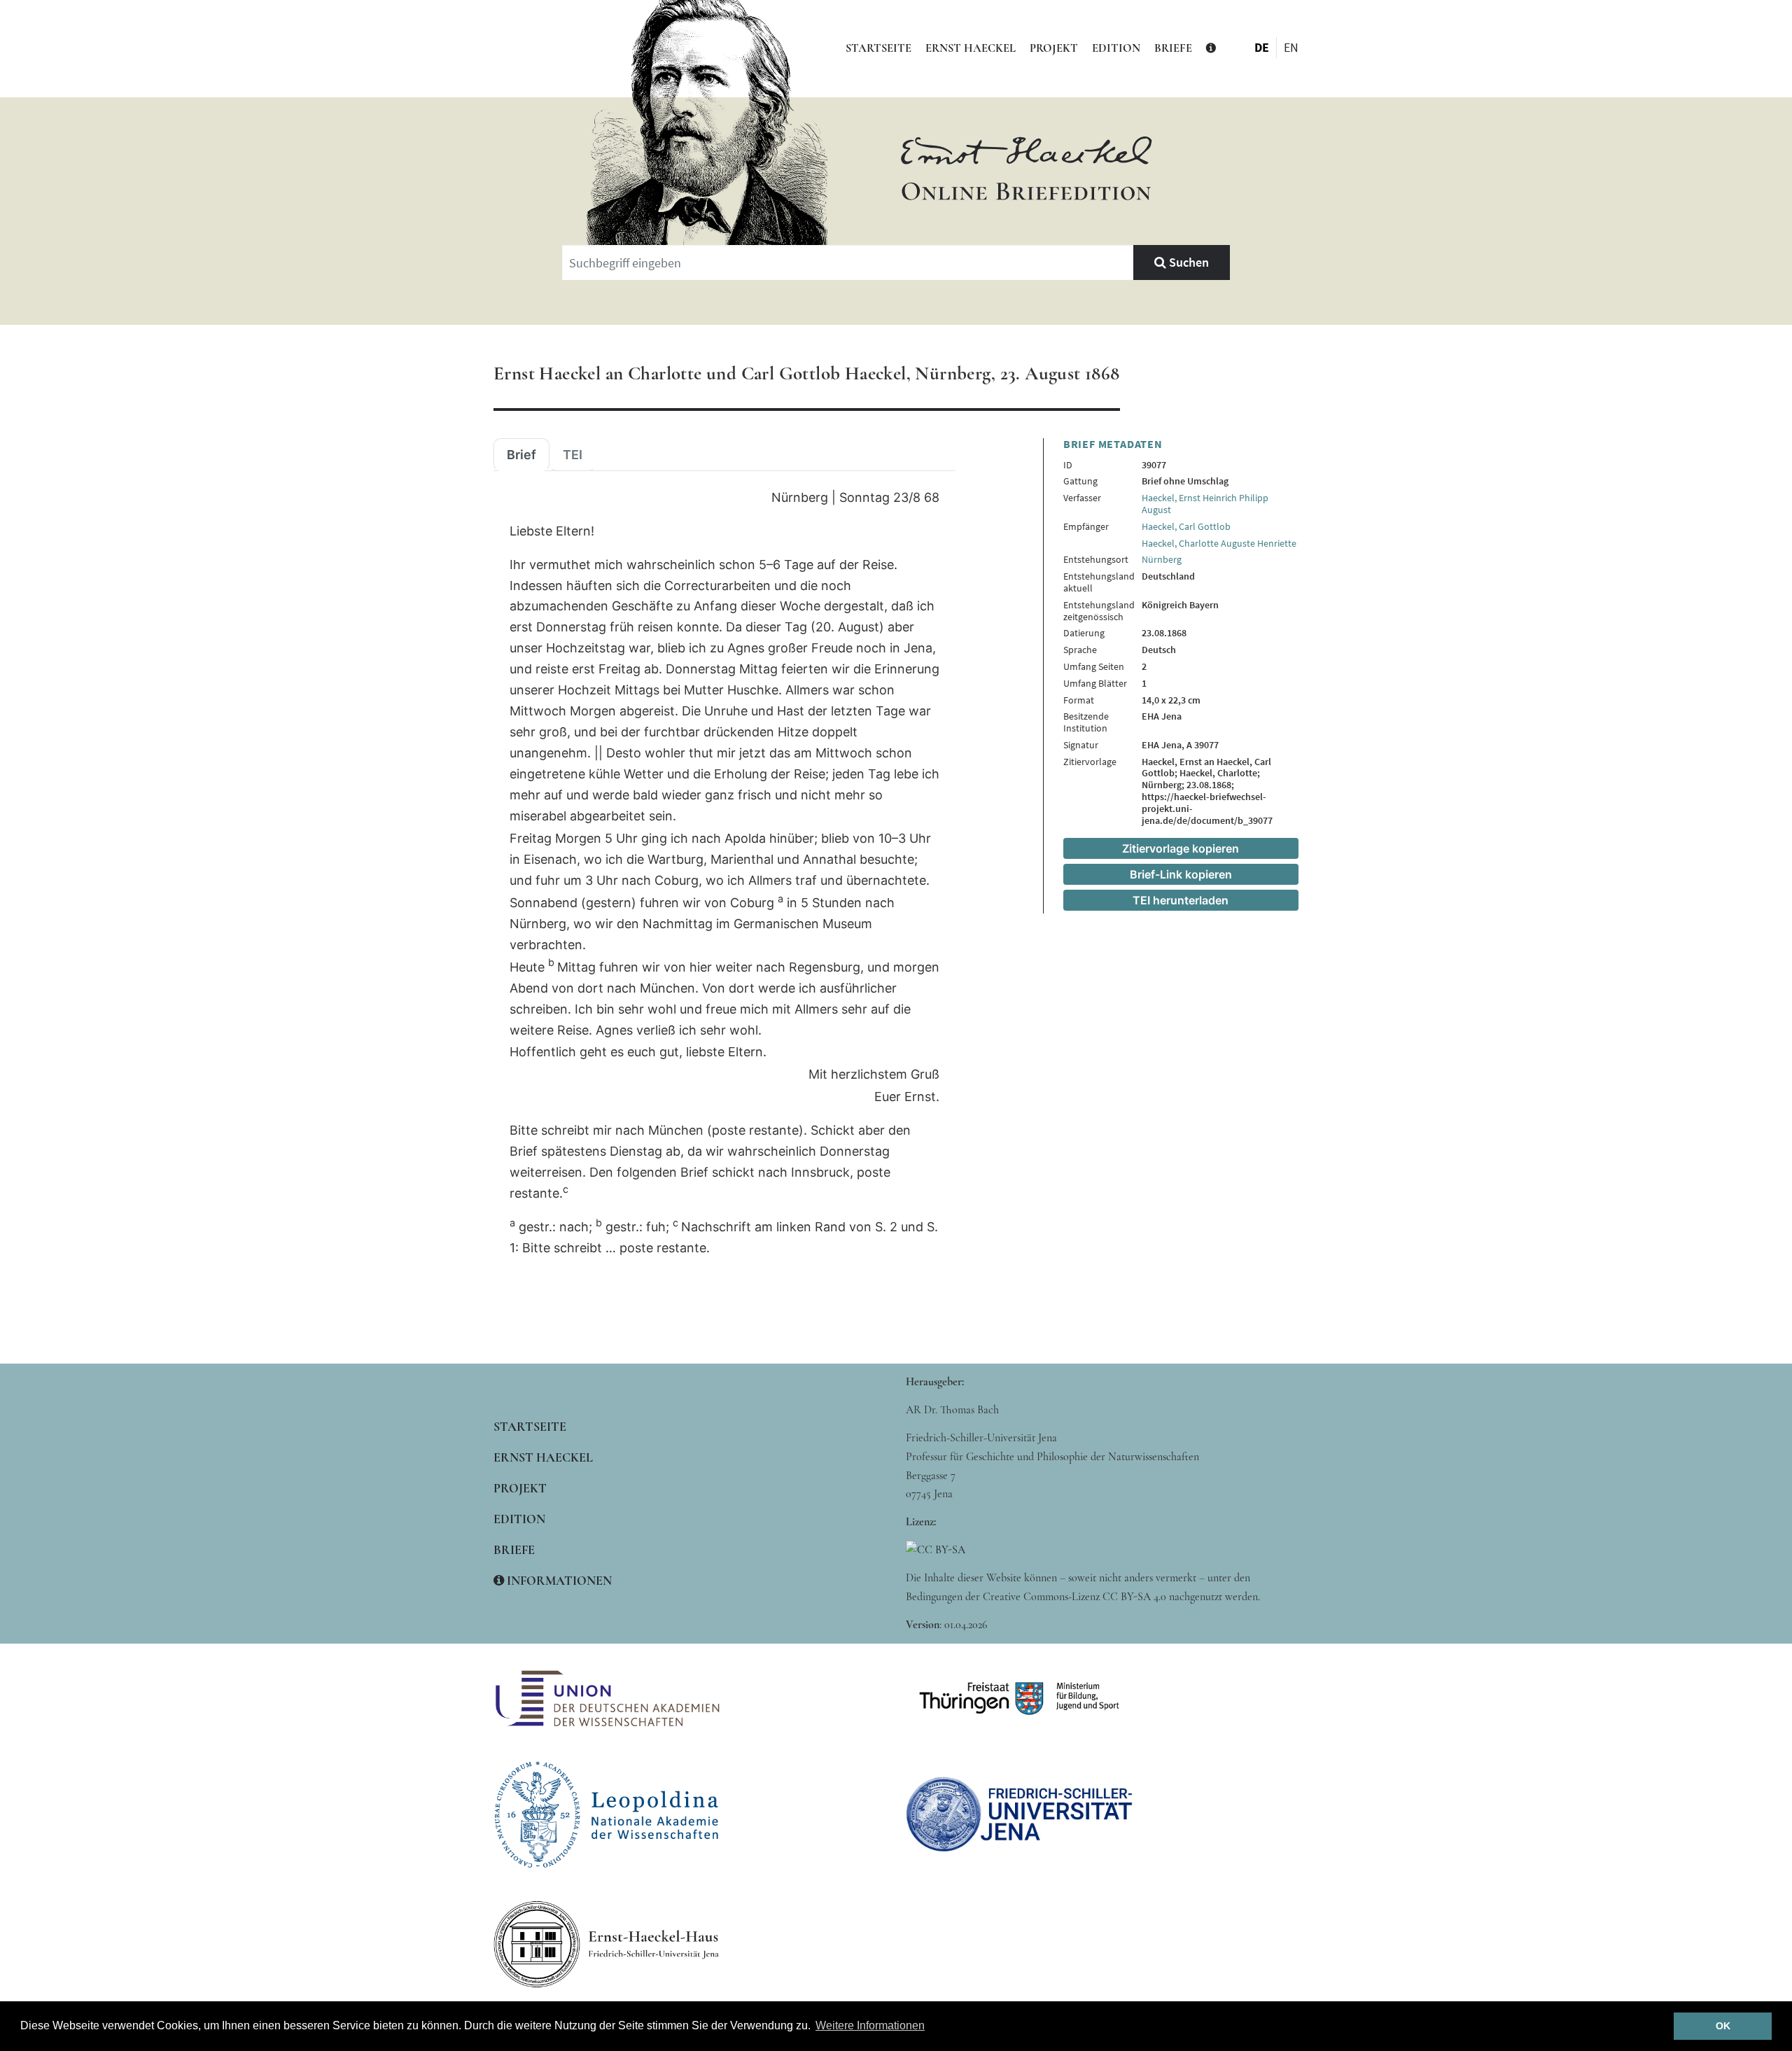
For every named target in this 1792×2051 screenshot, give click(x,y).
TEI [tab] (573, 455)
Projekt (1054, 48)
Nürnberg (1162, 559)
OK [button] (1723, 2026)
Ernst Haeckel (971, 48)
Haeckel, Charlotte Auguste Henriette (1219, 543)
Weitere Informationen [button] (870, 2025)
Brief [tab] (521, 455)
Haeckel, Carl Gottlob (1186, 526)
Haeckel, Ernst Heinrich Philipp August (1205, 504)
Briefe (1173, 48)
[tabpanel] (724, 873)
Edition (1116, 48)
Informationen (558, 1581)
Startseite (878, 48)
